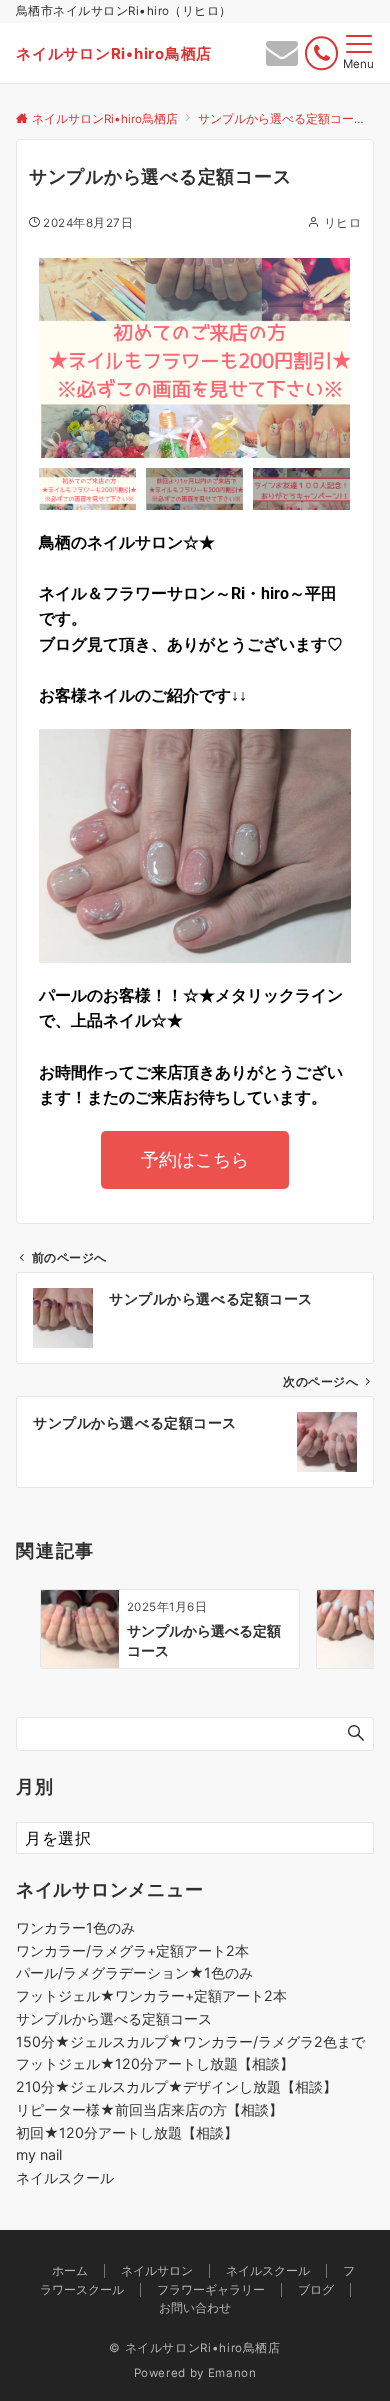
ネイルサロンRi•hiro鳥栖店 (114, 53)
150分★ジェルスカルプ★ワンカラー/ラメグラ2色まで (190, 2041)
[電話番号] (321, 53)
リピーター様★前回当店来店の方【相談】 (149, 2109)
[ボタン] (282, 58)
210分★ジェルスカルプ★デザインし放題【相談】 (176, 2086)
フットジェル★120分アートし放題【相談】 (155, 2063)
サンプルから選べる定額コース (114, 2018)
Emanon (232, 2373)
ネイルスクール (65, 2177)
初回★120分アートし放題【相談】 (127, 2132)
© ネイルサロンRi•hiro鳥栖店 (195, 2348)
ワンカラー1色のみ (75, 1927)
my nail (39, 2154)
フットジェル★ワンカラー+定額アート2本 (151, 1995)
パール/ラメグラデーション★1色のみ (134, 1972)
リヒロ (342, 223)
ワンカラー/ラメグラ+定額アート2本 (132, 1950)
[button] (59, 358)
